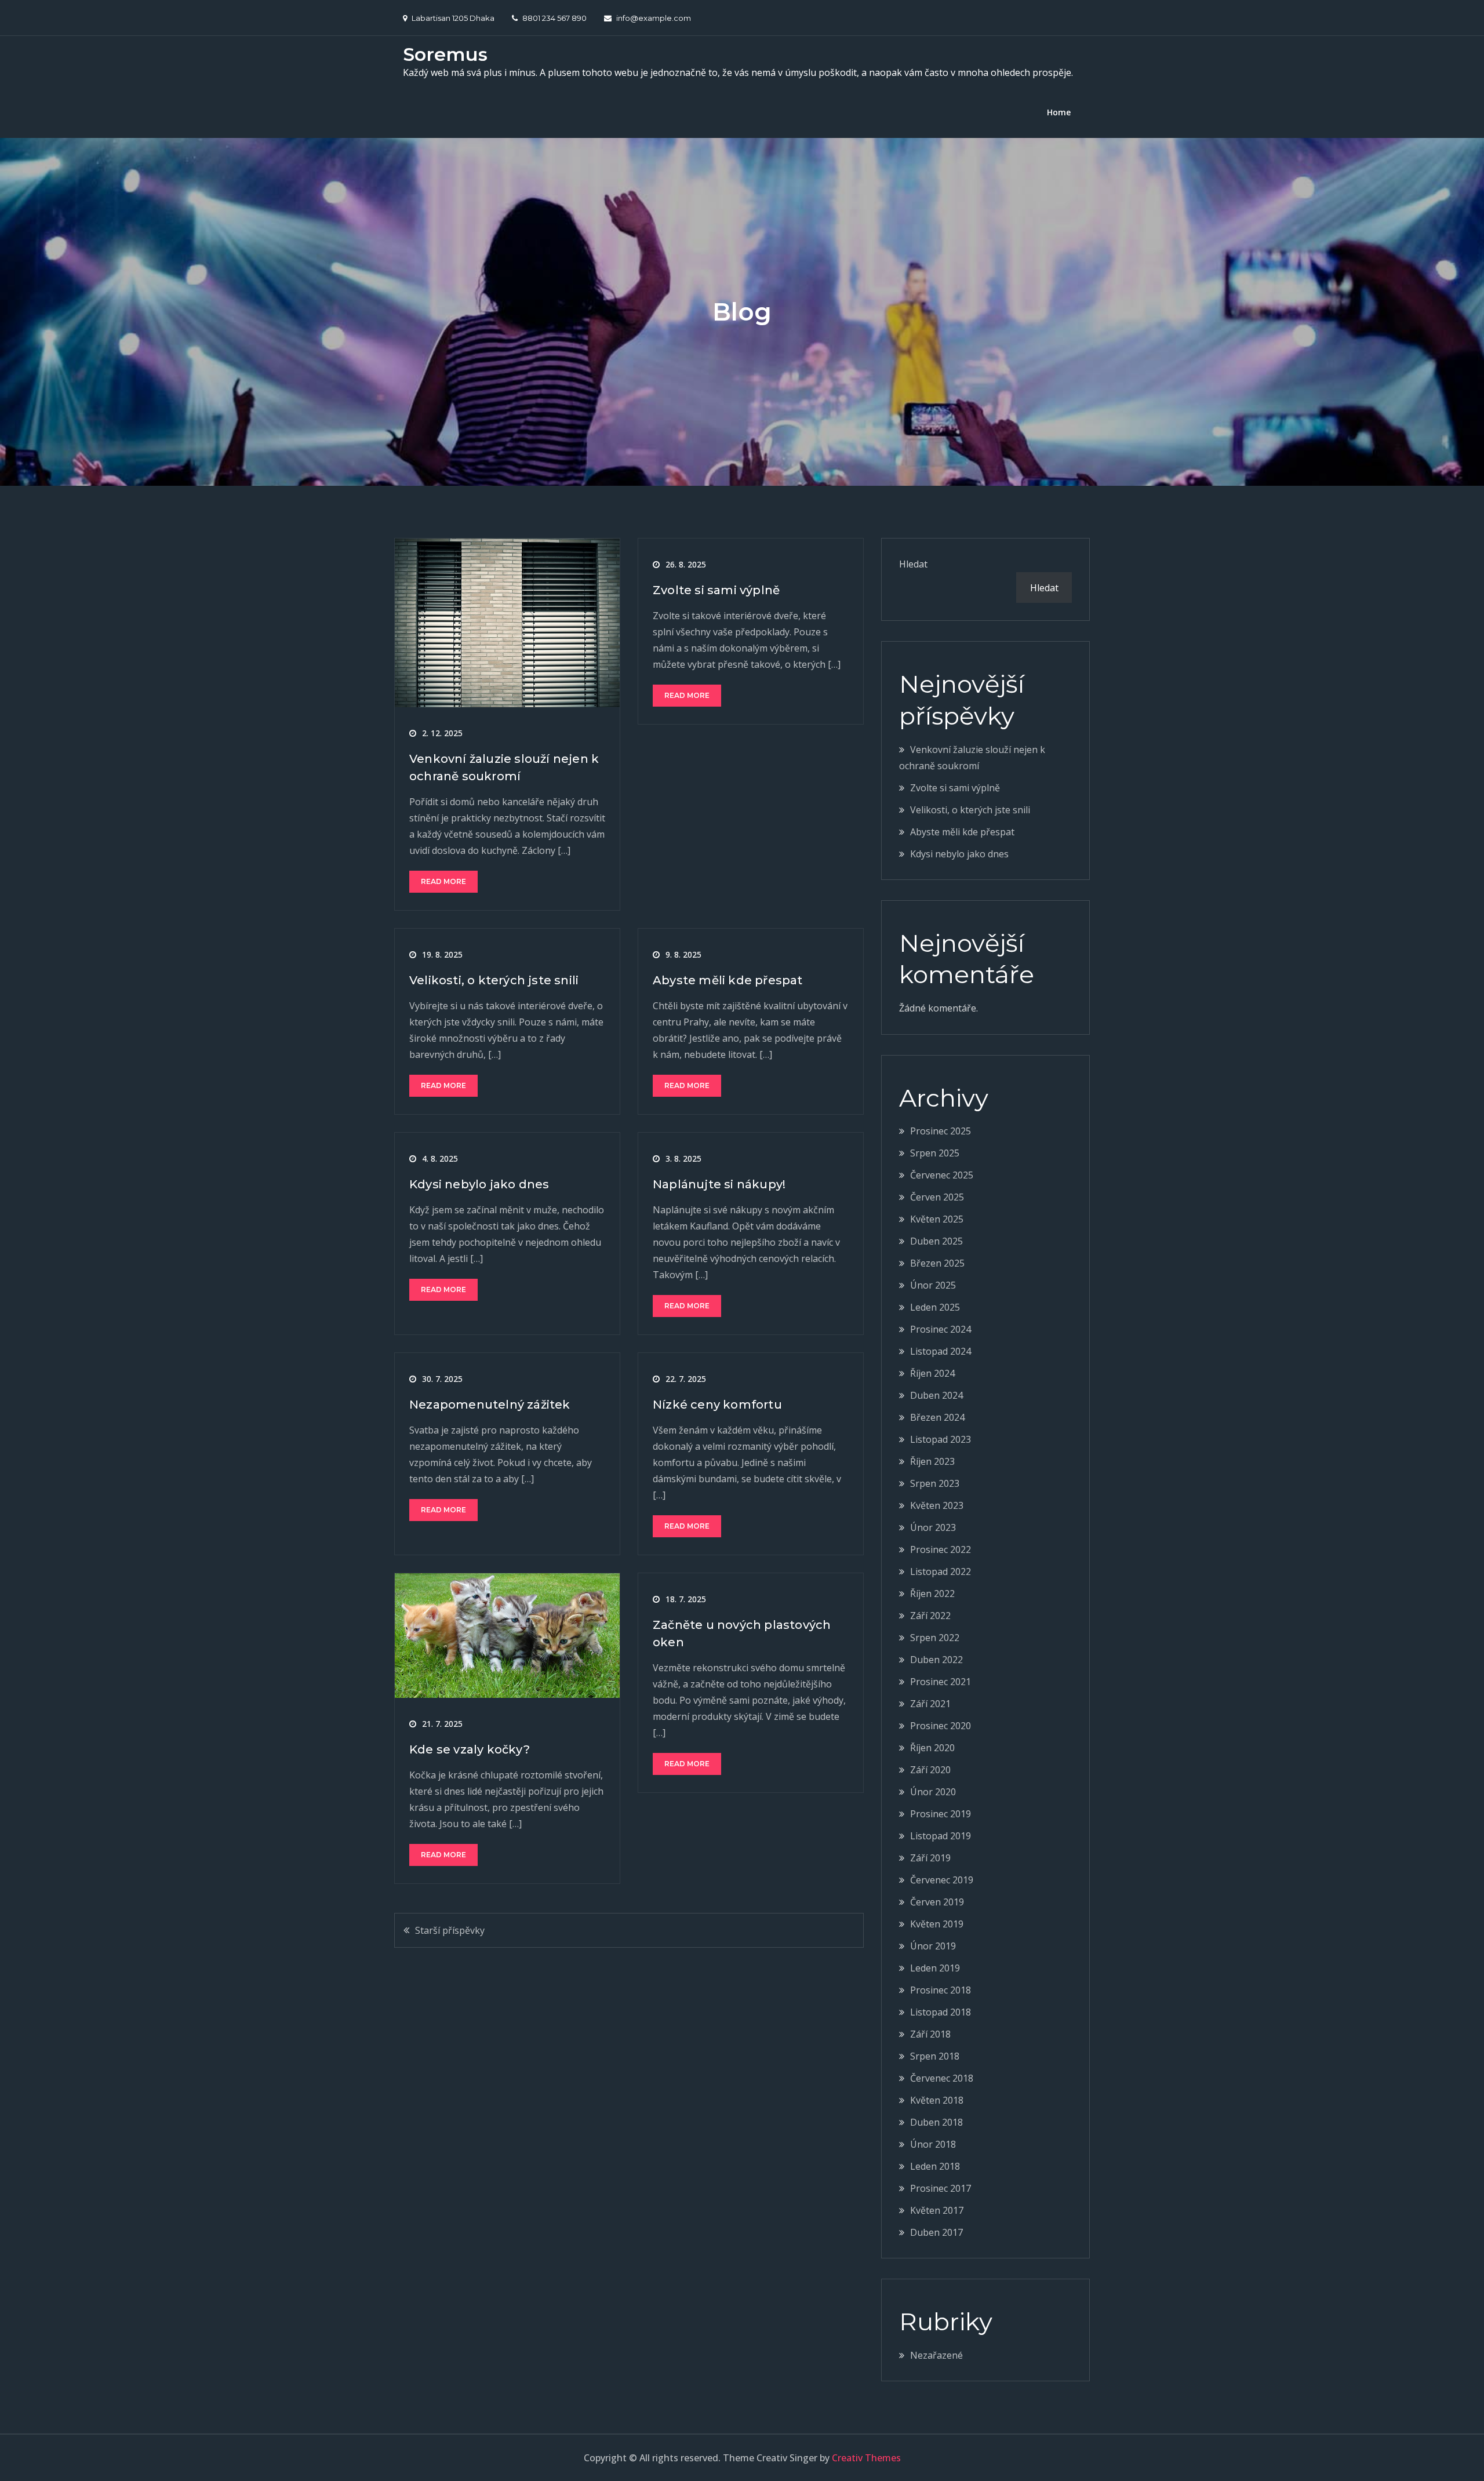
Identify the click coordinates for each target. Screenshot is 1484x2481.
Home (1059, 112)
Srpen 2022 (935, 1638)
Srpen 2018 (935, 2056)
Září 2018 (930, 2034)
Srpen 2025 (935, 1153)
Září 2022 (930, 1616)
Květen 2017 (937, 2210)
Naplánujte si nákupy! (719, 1184)
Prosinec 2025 (941, 1131)
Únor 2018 (933, 2144)
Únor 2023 (933, 1527)
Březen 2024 (937, 1417)
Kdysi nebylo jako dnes (479, 1184)
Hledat (913, 564)
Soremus (445, 54)
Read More (443, 881)
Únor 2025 (933, 1285)
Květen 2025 (937, 1219)
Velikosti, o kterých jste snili (494, 980)
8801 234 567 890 (554, 18)
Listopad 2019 (941, 1836)
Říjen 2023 (932, 1461)
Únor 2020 (933, 1792)
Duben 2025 (936, 1241)
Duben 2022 (936, 1660)
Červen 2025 (937, 1197)
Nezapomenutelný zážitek (490, 1405)
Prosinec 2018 (941, 1990)
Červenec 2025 (942, 1175)
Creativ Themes (866, 2458)
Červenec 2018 (942, 2078)
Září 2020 (930, 1770)
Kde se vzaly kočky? (470, 1749)
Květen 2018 (937, 2100)
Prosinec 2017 (941, 2188)
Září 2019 (930, 1858)
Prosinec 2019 (941, 1814)
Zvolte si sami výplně (716, 590)
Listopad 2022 (941, 1571)
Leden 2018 (935, 2166)
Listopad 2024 (941, 1351)
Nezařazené (936, 2355)
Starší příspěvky (450, 1930)
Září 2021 (930, 1704)
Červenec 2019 (942, 1880)
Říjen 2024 (932, 1373)
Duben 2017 (936, 2232)
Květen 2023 (937, 1505)
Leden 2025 (935, 1307)
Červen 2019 (937, 1902)
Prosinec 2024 (941, 1329)
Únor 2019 (933, 1946)
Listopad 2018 (941, 2012)
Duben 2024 (936, 1395)
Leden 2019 (935, 1968)
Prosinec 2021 (941, 1682)
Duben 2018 (936, 2122)
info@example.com (654, 18)
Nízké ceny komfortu (717, 1405)
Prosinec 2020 (941, 1726)
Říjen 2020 (932, 1748)
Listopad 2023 (941, 1439)
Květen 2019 (937, 1924)
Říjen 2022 (932, 1594)
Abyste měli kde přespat (728, 980)
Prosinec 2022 (941, 1549)
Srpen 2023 (935, 1483)
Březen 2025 (937, 1263)
